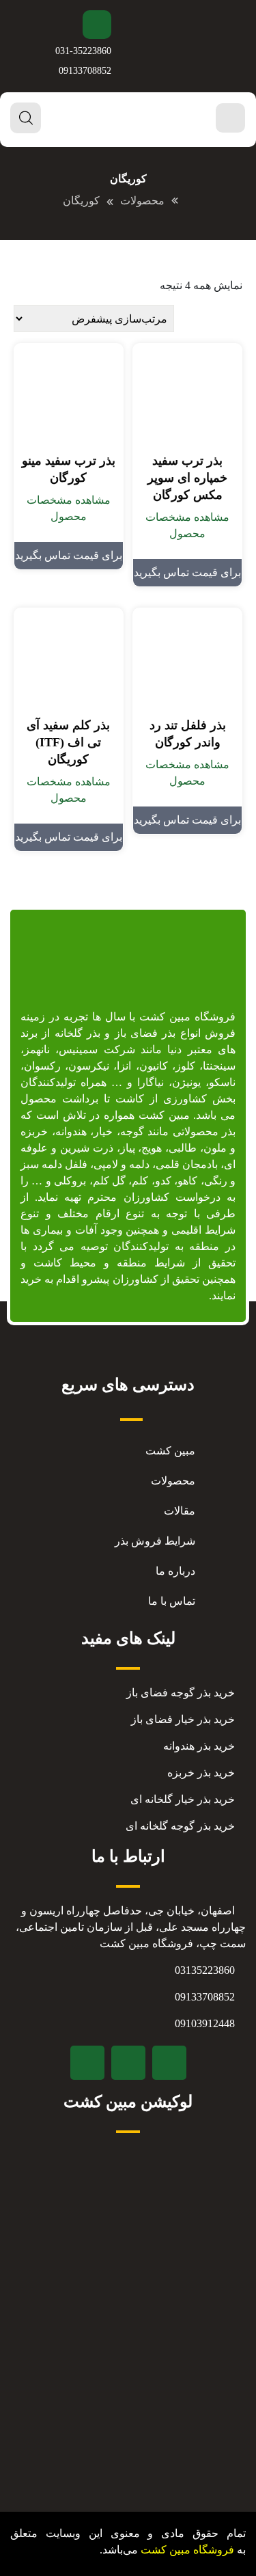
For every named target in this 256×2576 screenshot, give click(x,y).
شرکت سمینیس (97, 1049)
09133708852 (85, 71)
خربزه (34, 1131)
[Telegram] (169, 2063)
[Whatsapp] (87, 2063)
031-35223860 (83, 51)
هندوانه (71, 1131)
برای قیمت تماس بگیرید (187, 572)
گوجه (132, 1131)
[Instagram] (128, 2063)
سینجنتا (219, 1066)
